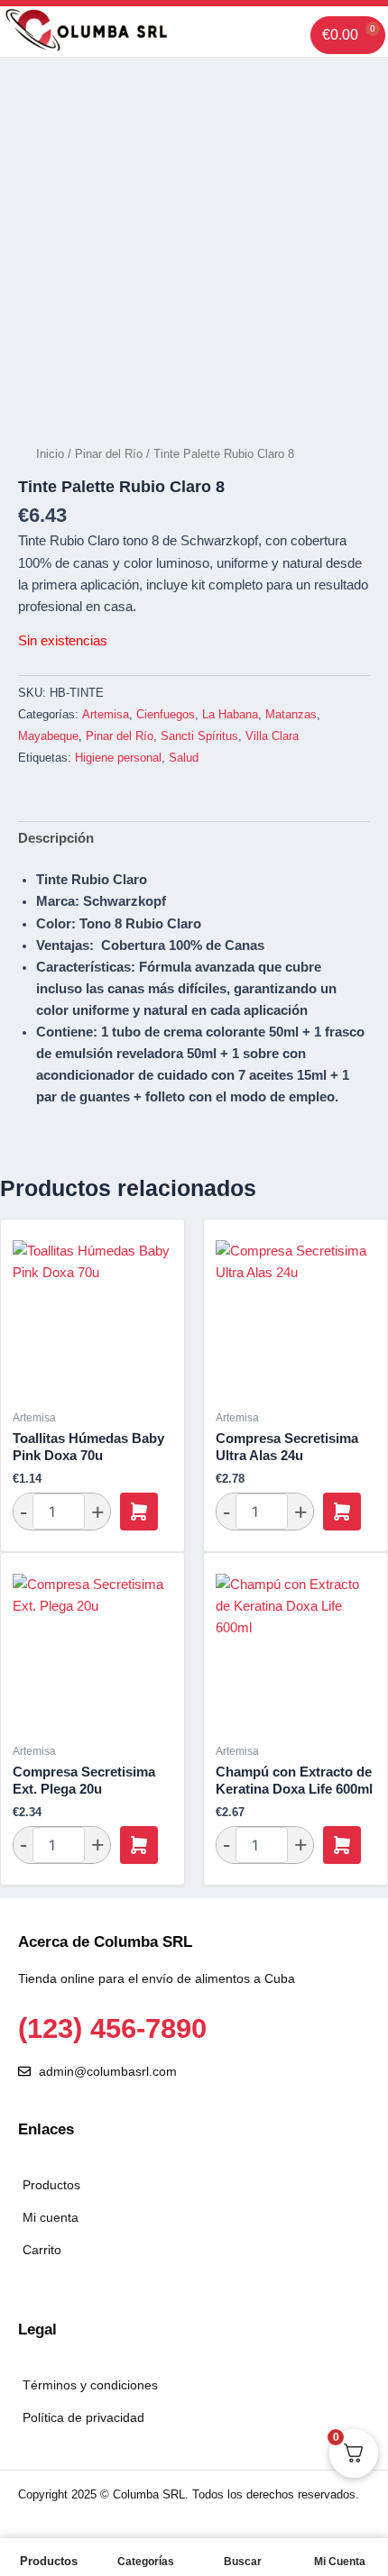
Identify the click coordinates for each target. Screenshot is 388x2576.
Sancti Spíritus (199, 736)
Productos (49, 2561)
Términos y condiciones (90, 2385)
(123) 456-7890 (112, 2028)
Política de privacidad (83, 2417)
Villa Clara (272, 736)
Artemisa (106, 714)
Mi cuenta (51, 2217)
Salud (184, 758)
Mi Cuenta (340, 2562)
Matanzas (291, 714)
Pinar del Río (109, 454)
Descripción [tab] (56, 838)
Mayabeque (48, 736)
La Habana (230, 714)
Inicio (50, 454)
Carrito (42, 2250)
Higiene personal (118, 758)
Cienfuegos (166, 714)
